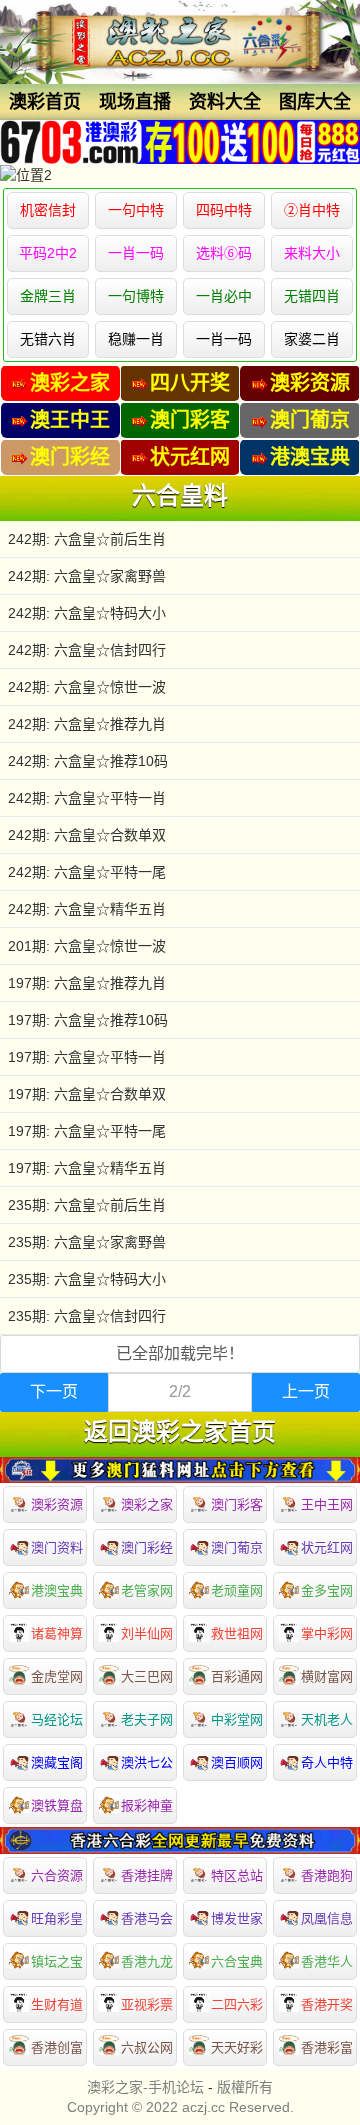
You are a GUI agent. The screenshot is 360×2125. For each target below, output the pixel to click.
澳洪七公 (147, 1762)
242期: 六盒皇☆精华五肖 (87, 909)
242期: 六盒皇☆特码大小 (87, 613)
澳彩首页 (45, 102)
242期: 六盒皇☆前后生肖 (87, 539)
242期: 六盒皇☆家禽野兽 (87, 576)
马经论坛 (57, 1719)
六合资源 (57, 1875)
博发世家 (237, 1918)
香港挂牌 (147, 1875)
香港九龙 (147, 1961)
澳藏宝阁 (57, 1762)
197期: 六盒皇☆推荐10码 (88, 1020)
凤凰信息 (327, 1918)
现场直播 (135, 102)
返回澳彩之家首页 (180, 1432)
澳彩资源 (57, 1504)
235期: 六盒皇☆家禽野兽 (87, 1242)
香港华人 (327, 1961)
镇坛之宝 (57, 1961)
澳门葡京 (237, 1547)
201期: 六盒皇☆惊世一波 (87, 946)
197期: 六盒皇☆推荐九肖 (87, 983)
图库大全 (315, 102)
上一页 (306, 1391)
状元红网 (327, 1547)
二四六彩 (237, 2004)
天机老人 (327, 1719)
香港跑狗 (327, 1875)
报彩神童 (147, 1805)
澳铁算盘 (57, 1805)
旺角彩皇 (57, 1918)
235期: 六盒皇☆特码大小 (87, 1279)
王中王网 (327, 1504)
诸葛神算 (57, 1633)
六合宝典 (237, 1961)
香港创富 (57, 2047)
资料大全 (225, 102)
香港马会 (147, 1918)
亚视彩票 (147, 2004)
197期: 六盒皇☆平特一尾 (87, 1131)
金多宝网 (327, 1590)
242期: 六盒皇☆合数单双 (87, 835)
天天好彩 (237, 2047)
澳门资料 (57, 1547)
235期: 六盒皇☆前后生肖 (87, 1205)
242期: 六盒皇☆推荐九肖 (87, 724)
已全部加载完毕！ (180, 1353)
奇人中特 (327, 1762)
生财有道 (57, 2004)
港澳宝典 (57, 1590)
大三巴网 (147, 1676)
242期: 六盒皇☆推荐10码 (88, 761)
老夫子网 (147, 1719)
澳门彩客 (237, 1504)
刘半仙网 (147, 1633)
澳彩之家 (147, 1504)
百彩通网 (237, 1676)
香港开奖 (327, 2004)
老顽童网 (237, 1590)
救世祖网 (237, 1633)
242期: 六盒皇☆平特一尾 (87, 872)
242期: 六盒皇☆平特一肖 (87, 798)
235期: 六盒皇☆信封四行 (87, 1316)
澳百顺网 (237, 1762)
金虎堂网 (57, 1676)
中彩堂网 (237, 1719)
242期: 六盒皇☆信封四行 (87, 650)
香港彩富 (327, 2047)
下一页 (54, 1391)
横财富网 (327, 1676)
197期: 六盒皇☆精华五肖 (87, 1168)
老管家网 (147, 1590)
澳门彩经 (147, 1547)
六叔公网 (147, 2047)
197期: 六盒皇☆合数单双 (87, 1094)
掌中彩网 (327, 1633)
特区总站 (237, 1875)
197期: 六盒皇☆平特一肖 (87, 1057)
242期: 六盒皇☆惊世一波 (87, 687)
